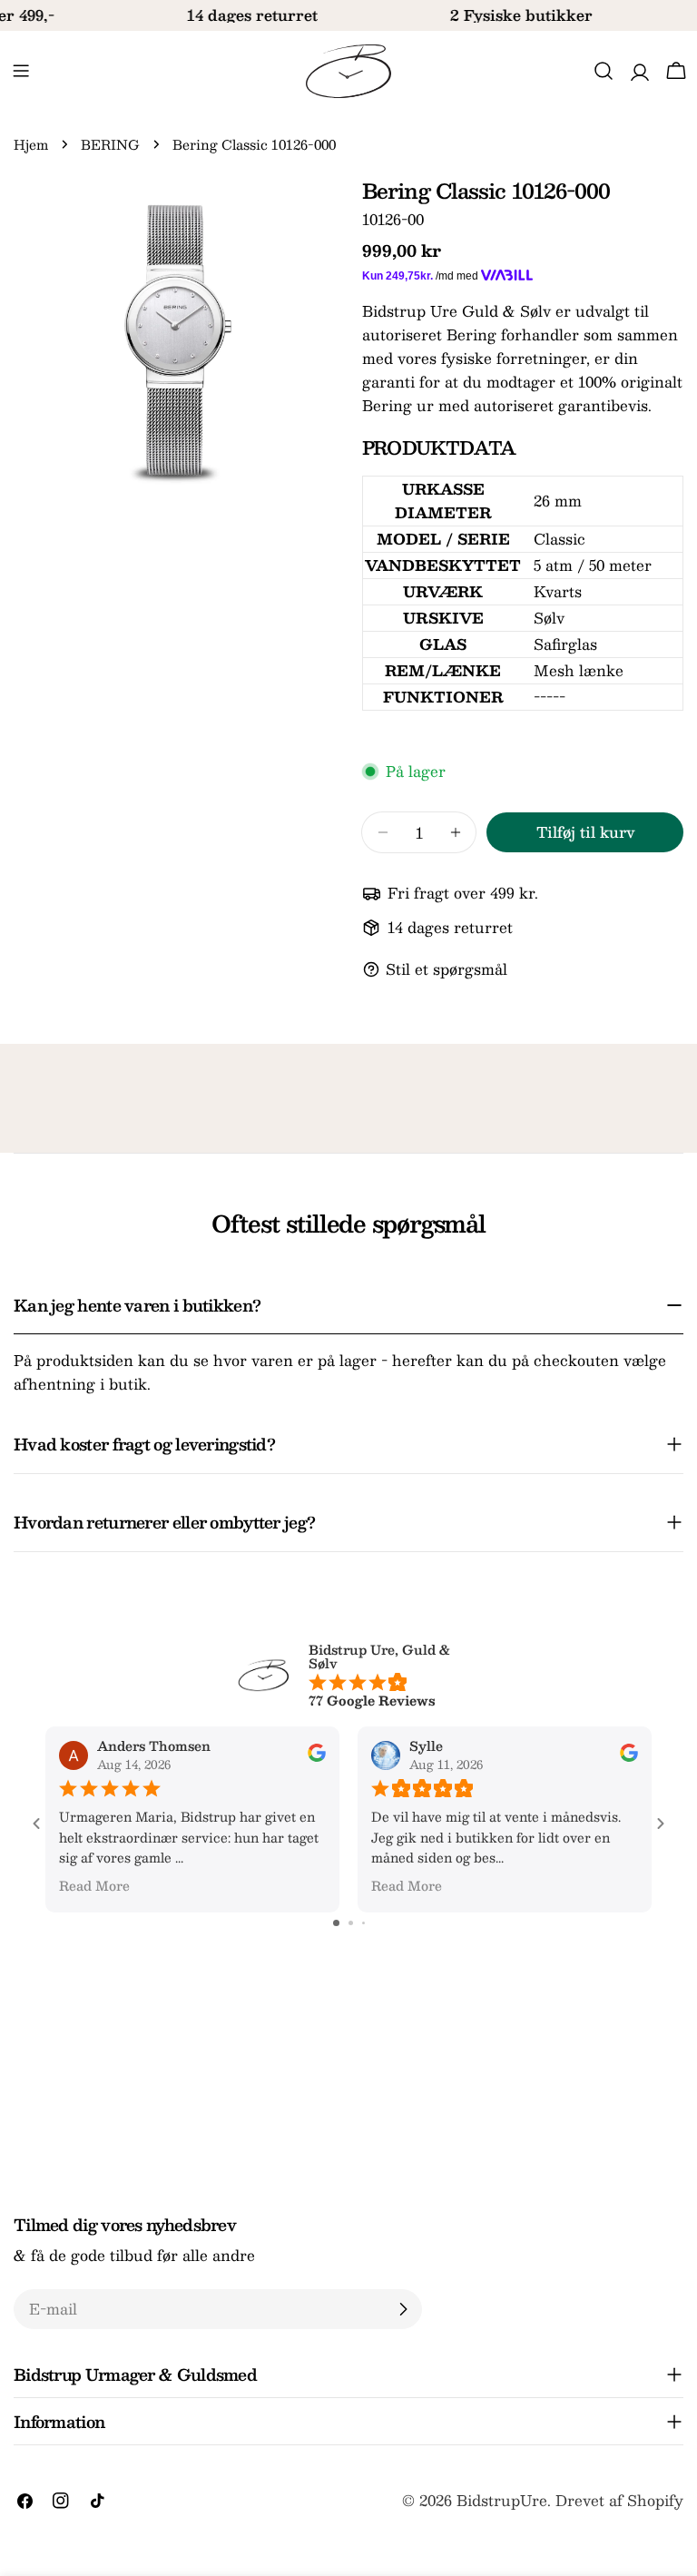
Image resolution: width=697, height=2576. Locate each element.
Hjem (31, 144)
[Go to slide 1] (336, 1923)
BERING (110, 144)
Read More (94, 1885)
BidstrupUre (502, 2500)
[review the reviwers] (317, 1756)
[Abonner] (403, 2309)
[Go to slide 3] (363, 1923)
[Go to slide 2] (351, 1923)
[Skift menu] (21, 71)
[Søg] (604, 71)
